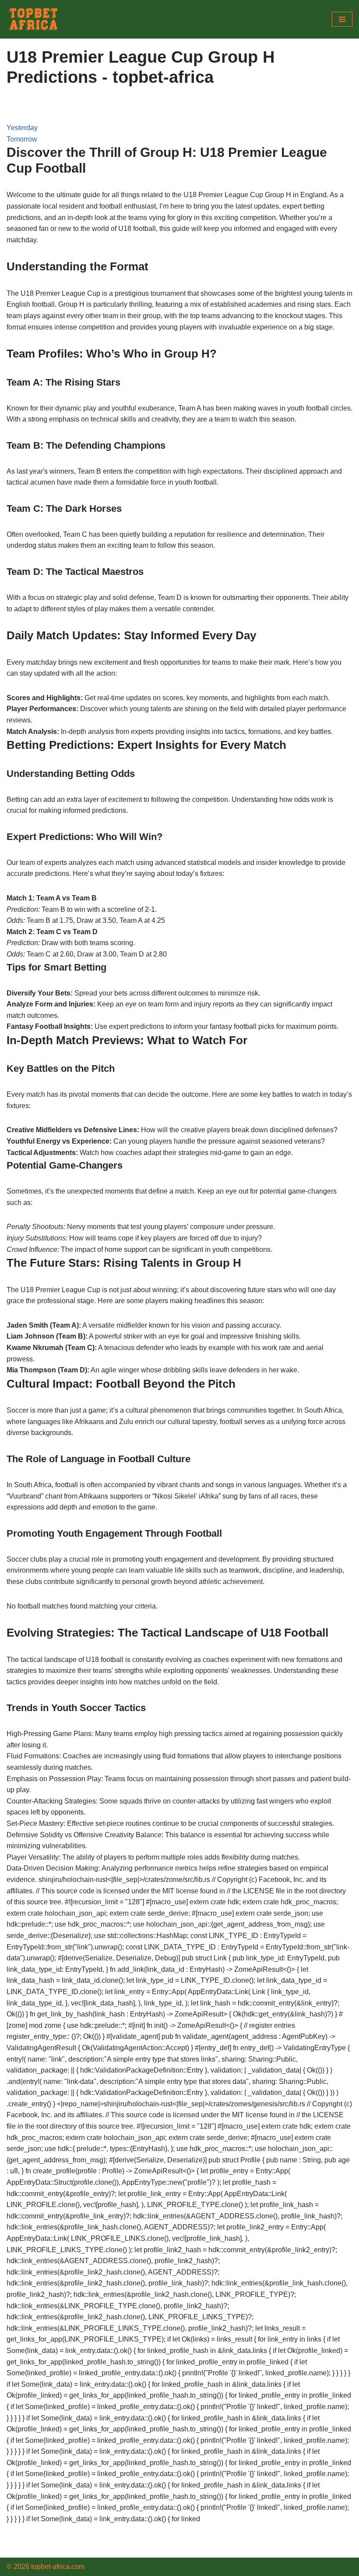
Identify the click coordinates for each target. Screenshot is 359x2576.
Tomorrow (22, 139)
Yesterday (22, 128)
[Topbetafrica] (33, 19)
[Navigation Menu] (342, 19)
